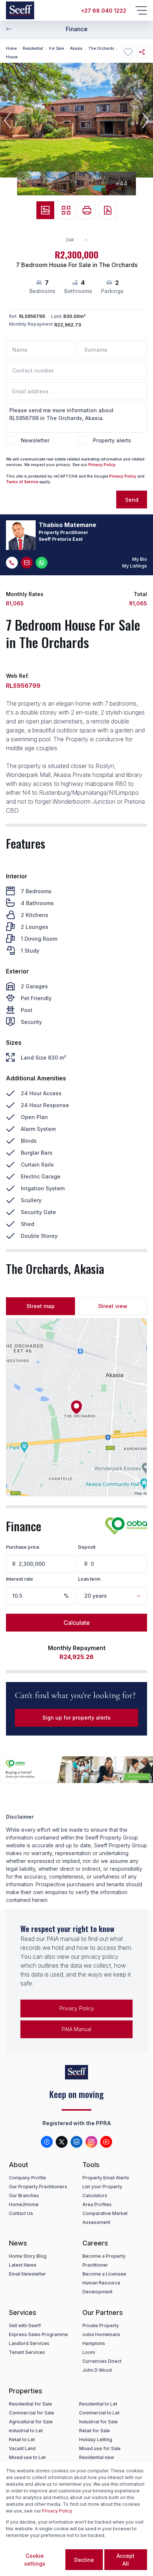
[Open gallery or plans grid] (66, 210)
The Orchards (101, 48)
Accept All (126, 2560)
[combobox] (80, 240)
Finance (77, 29)
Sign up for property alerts (76, 1718)
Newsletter (35, 440)
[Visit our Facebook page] (47, 2142)
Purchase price (23, 1547)
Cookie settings (35, 2560)
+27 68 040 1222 (104, 11)
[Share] (142, 52)
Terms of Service (22, 482)
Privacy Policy (102, 465)
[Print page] (87, 210)
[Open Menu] (141, 10)
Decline (84, 2560)
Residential (33, 48)
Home (11, 48)
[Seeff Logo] (20, 10)
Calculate (77, 1623)
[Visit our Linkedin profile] (76, 2142)
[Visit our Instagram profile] (91, 2142)
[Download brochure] (108, 210)
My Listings (135, 566)
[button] (7, 120)
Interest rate (19, 1579)
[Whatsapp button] (42, 563)
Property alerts (112, 440)
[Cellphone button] (12, 563)
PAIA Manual (76, 2029)
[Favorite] (128, 52)
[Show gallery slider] (45, 210)
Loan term (89, 1579)
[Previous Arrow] (9, 29)
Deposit (87, 1547)
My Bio (140, 559)
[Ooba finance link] (126, 1526)
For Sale (56, 48)
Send (132, 500)
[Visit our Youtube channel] (106, 2142)
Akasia (76, 48)
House (12, 57)
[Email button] (27, 563)
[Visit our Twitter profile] (62, 2142)
